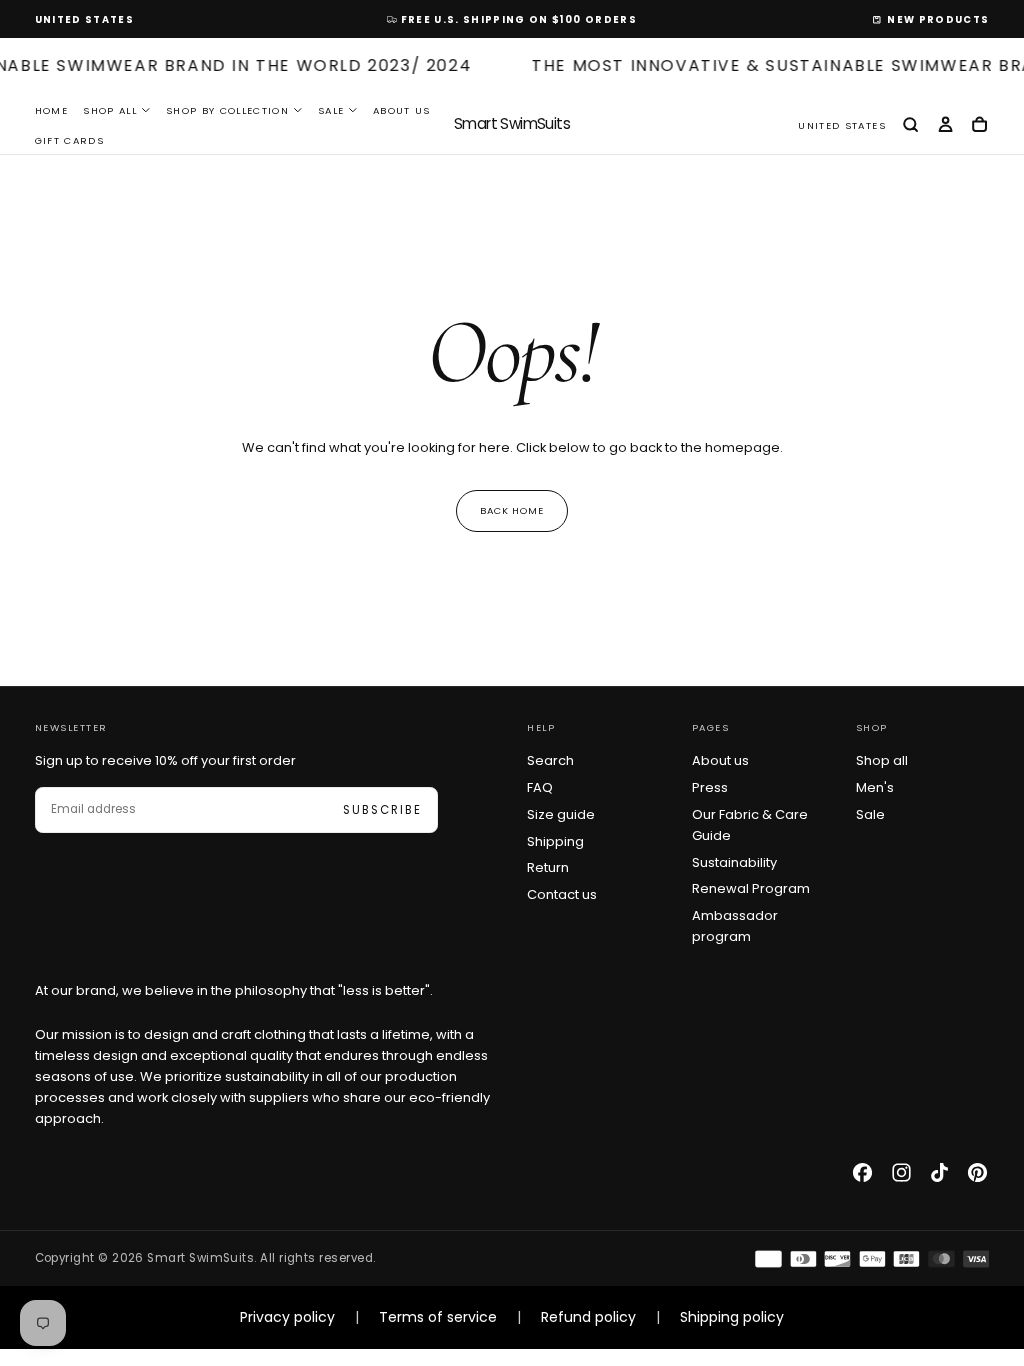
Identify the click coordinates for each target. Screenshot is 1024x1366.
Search (550, 760)
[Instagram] (901, 1172)
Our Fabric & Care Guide (750, 825)
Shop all (882, 760)
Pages (711, 727)
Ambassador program (735, 926)
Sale (331, 110)
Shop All (110, 110)
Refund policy (588, 1317)
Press (710, 787)
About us (720, 760)
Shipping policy (732, 1317)
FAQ (540, 787)
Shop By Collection (227, 110)
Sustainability (734, 862)
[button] (84, 20)
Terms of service (438, 1317)
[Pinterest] (977, 1172)
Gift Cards (69, 140)
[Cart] (979, 126)
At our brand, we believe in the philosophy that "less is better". (234, 990)
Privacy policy (287, 1317)
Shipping (555, 841)
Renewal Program (751, 888)
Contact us (562, 894)
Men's (875, 787)
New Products (938, 19)
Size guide (561, 814)
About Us (402, 110)
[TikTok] (939, 1172)
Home (51, 110)
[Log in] (945, 126)
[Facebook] (862, 1172)
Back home (512, 510)
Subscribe (382, 810)
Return (548, 867)
